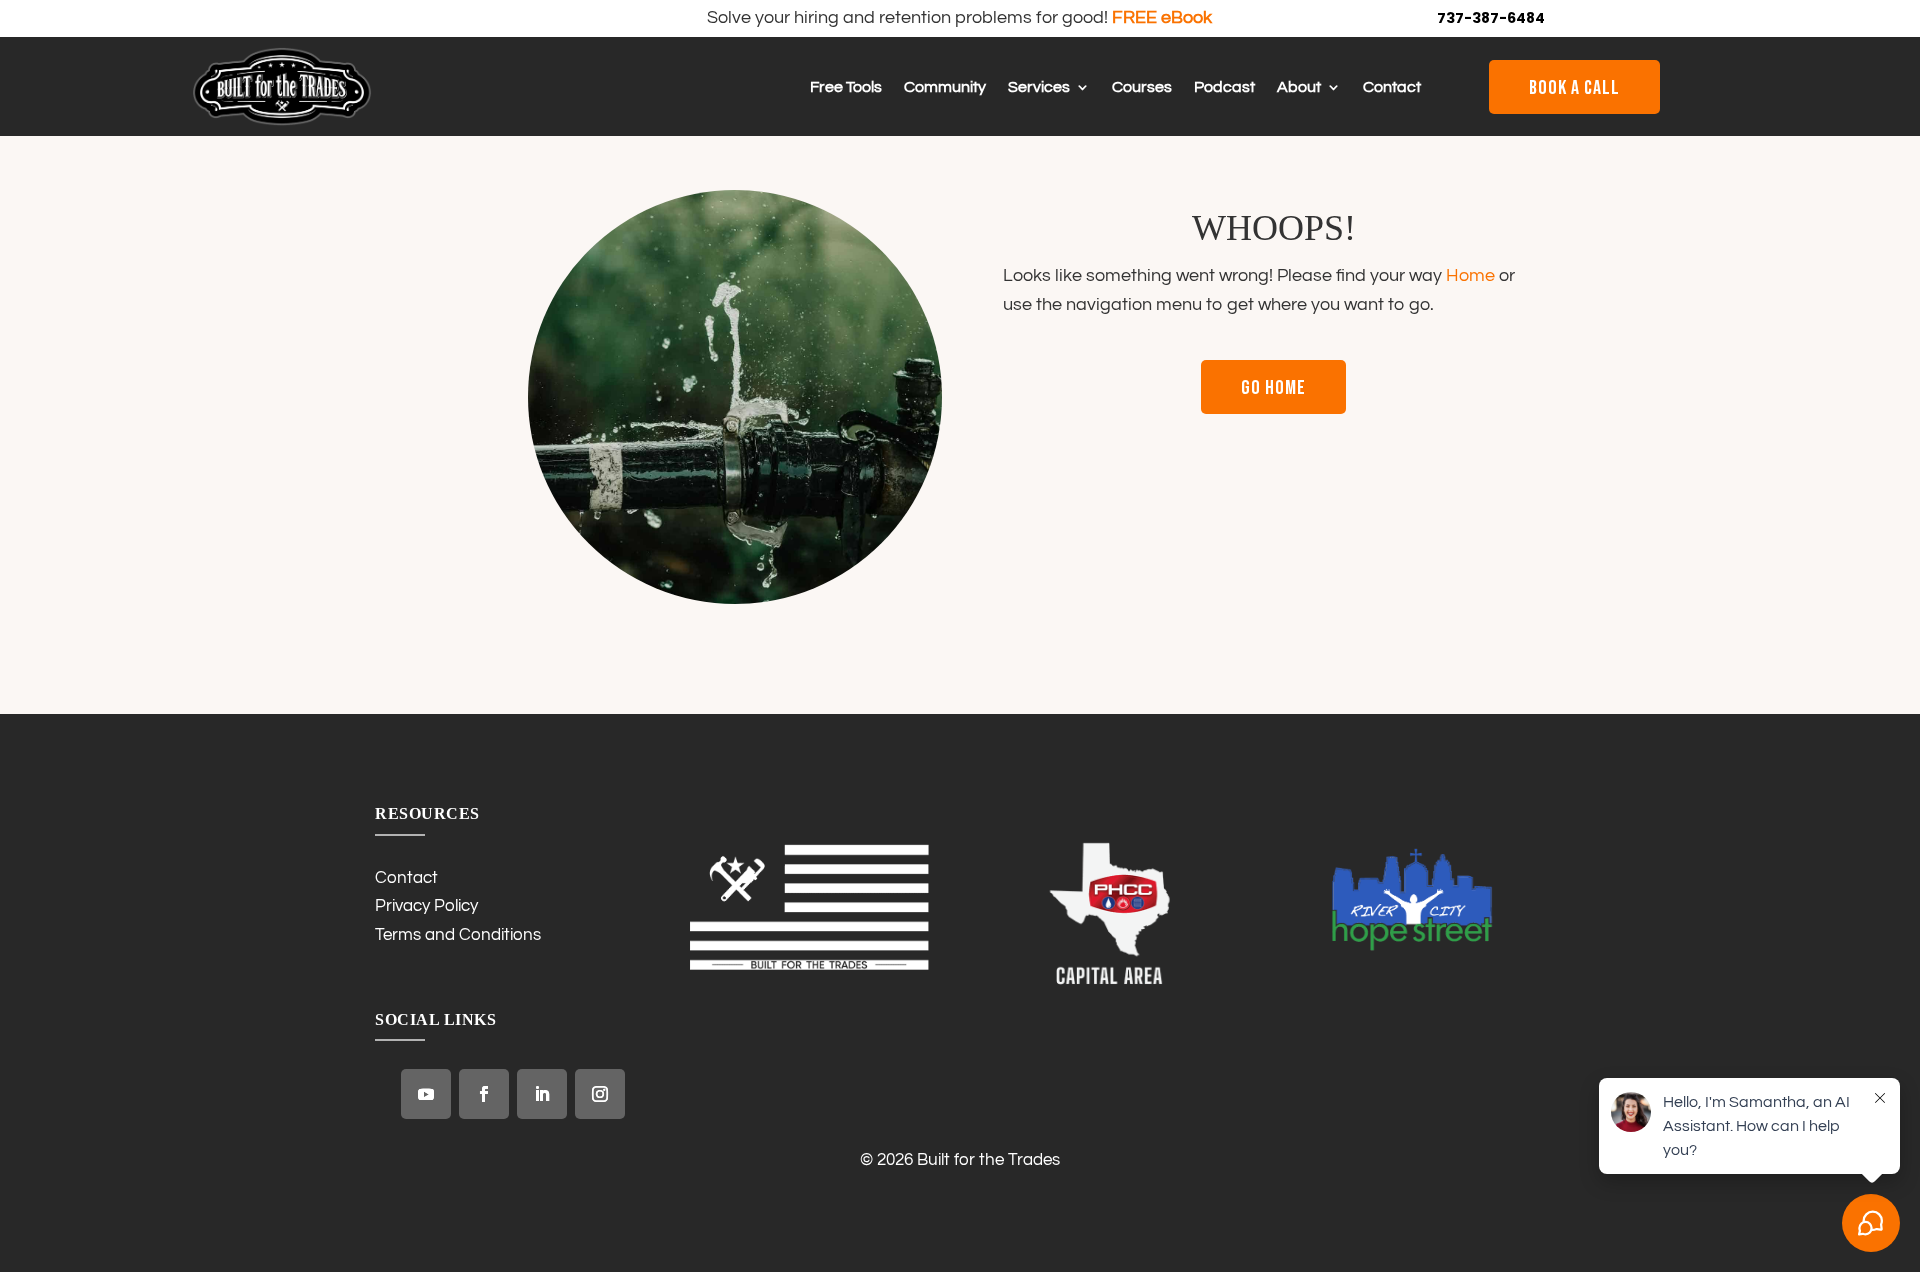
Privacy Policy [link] (426, 906)
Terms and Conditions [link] (458, 935)
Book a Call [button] (1574, 88)
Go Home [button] (1273, 388)
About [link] (1299, 87)
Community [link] (945, 87)
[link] (282, 121)
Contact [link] (1392, 87)
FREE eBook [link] (1162, 17)
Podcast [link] (1224, 87)
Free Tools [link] (846, 87)
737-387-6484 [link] (1491, 18)
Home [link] (1470, 275)
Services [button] (1039, 87)
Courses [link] (1142, 87)
